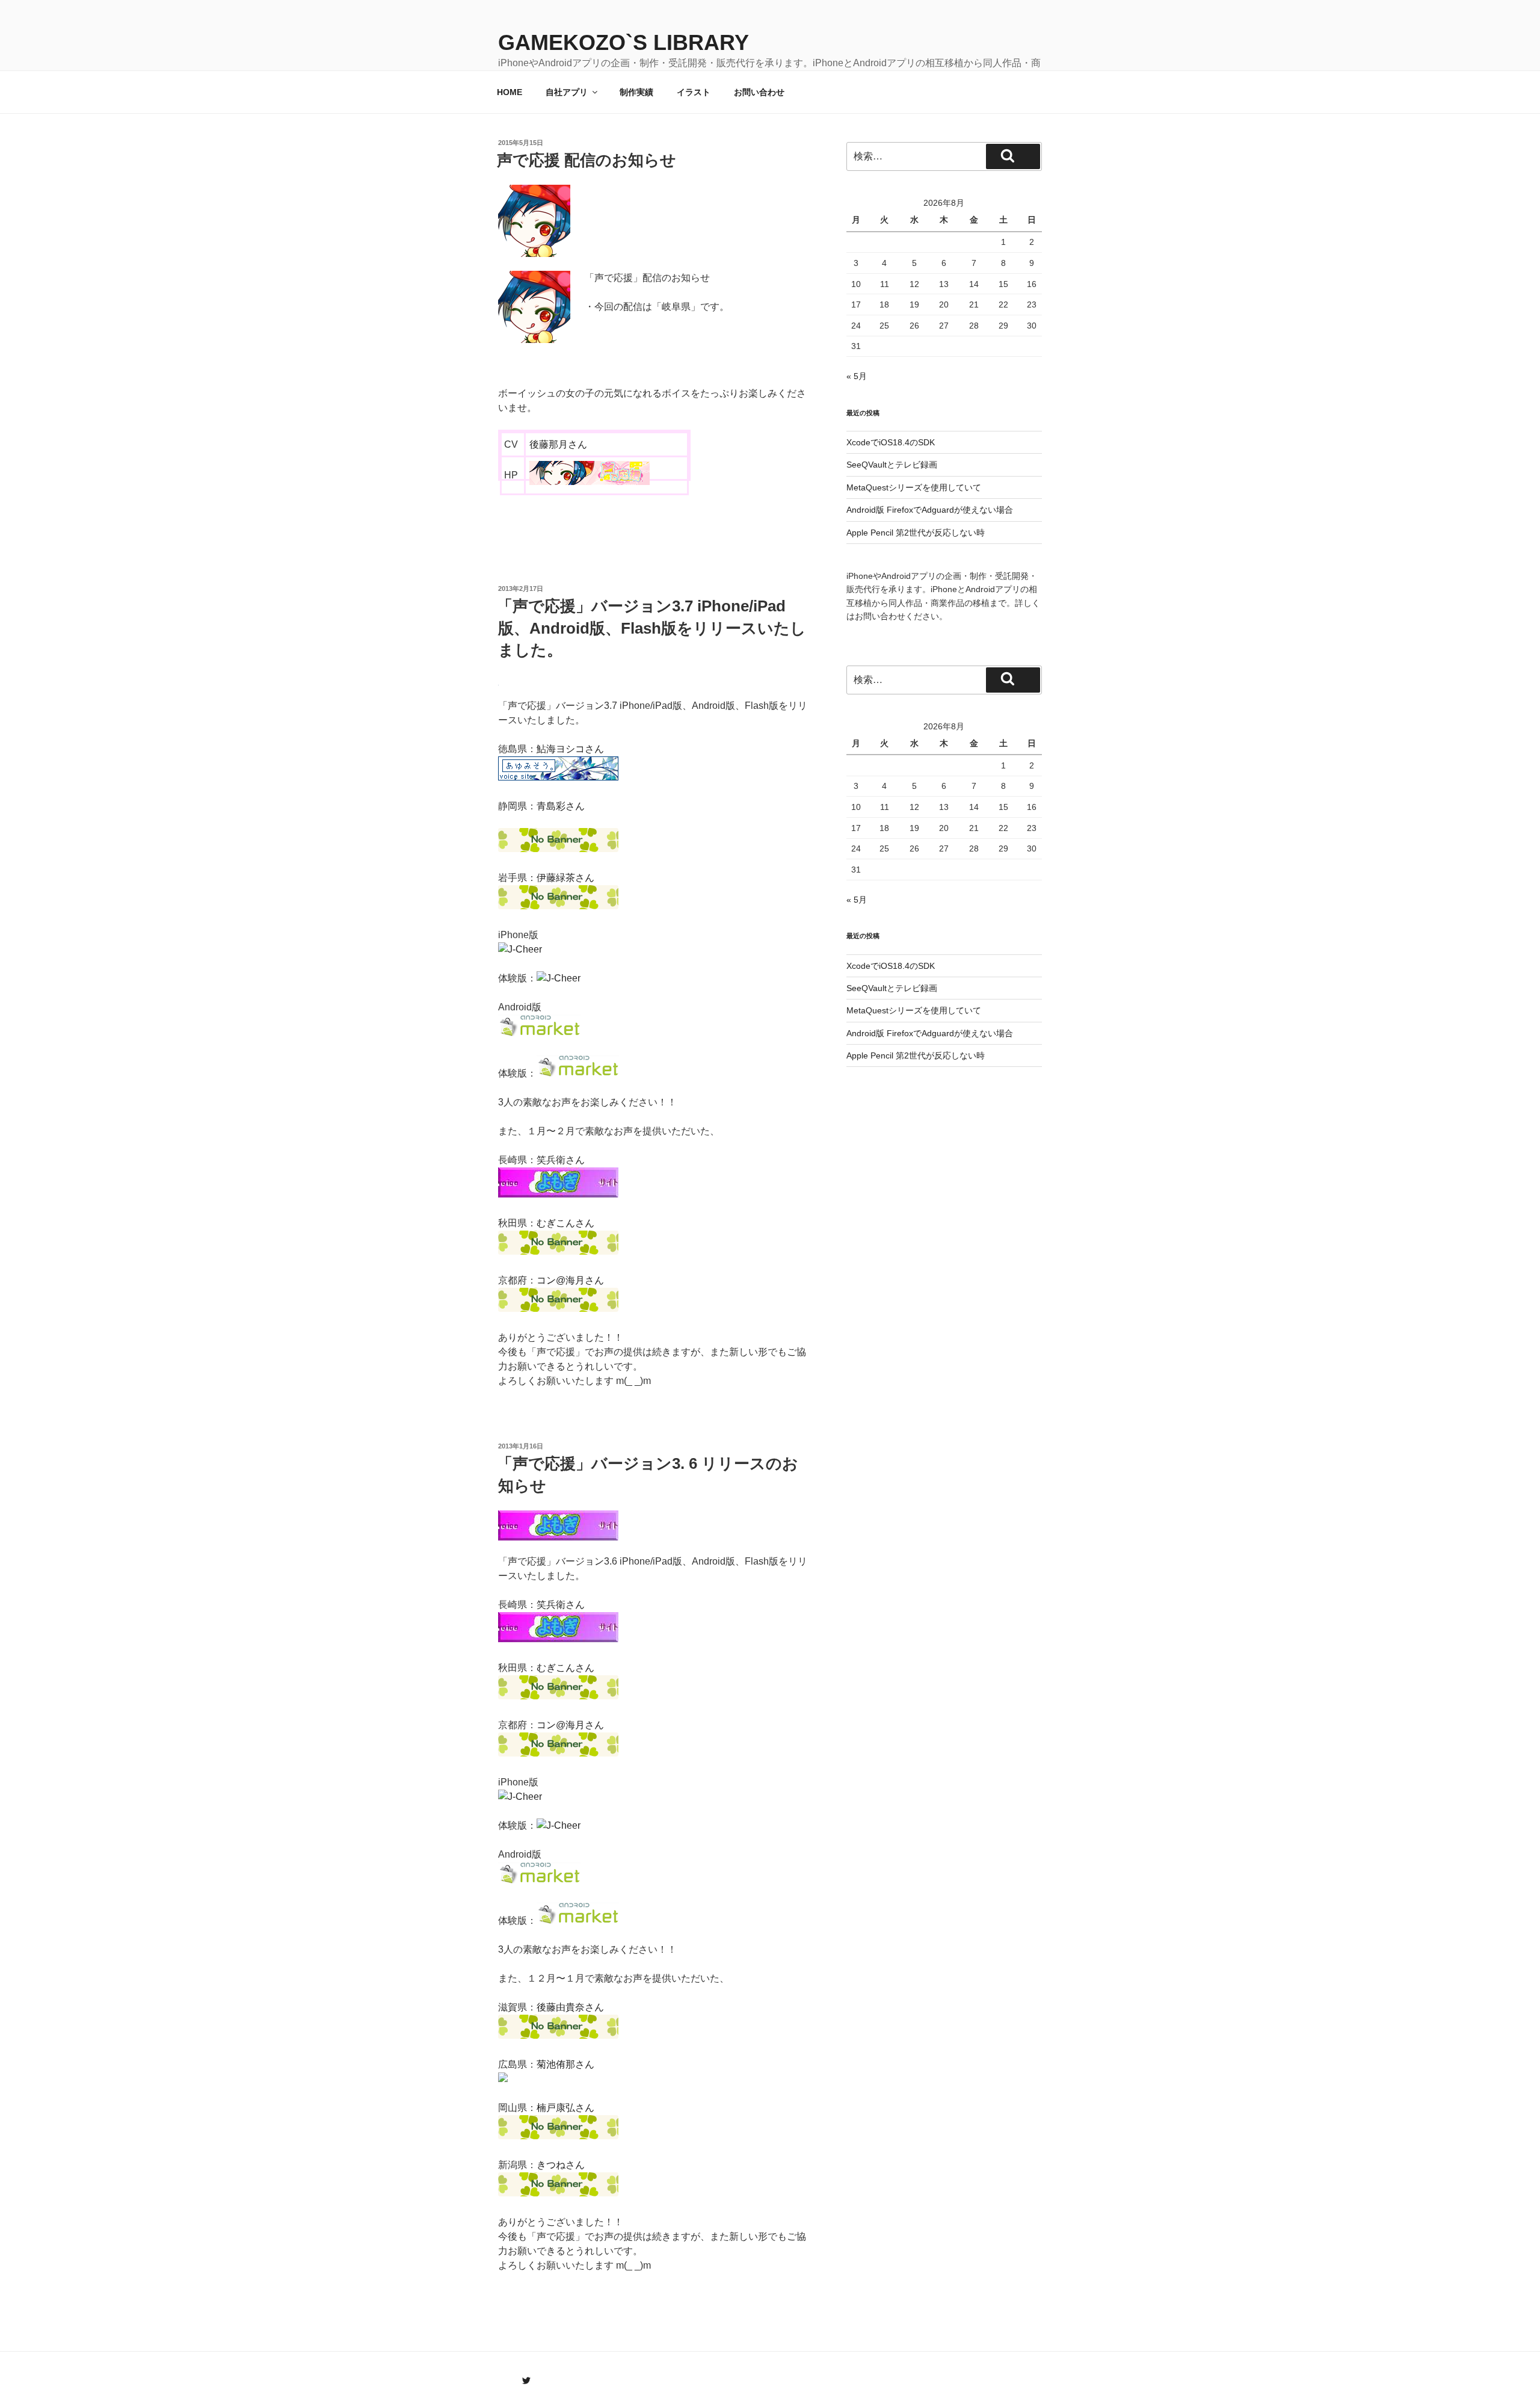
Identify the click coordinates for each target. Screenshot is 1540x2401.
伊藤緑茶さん (565, 878)
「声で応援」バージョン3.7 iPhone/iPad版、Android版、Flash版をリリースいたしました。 (651, 628)
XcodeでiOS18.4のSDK (891, 442)
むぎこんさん (565, 1223)
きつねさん (561, 2165)
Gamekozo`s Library (624, 42)
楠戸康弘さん (565, 2108)
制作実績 (636, 92)
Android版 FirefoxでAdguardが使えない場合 (930, 510)
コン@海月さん (570, 1280)
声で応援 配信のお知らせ (587, 160)
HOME (510, 92)
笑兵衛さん (561, 1160)
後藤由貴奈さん (570, 2007)
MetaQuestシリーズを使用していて (914, 487)
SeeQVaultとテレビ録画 (892, 465)
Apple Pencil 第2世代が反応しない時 (916, 533)
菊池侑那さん (565, 2064)
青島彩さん (561, 806)
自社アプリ (567, 92)
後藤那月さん (558, 444)
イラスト (694, 92)
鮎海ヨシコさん (570, 749)
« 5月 (857, 376)
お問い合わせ (759, 92)
